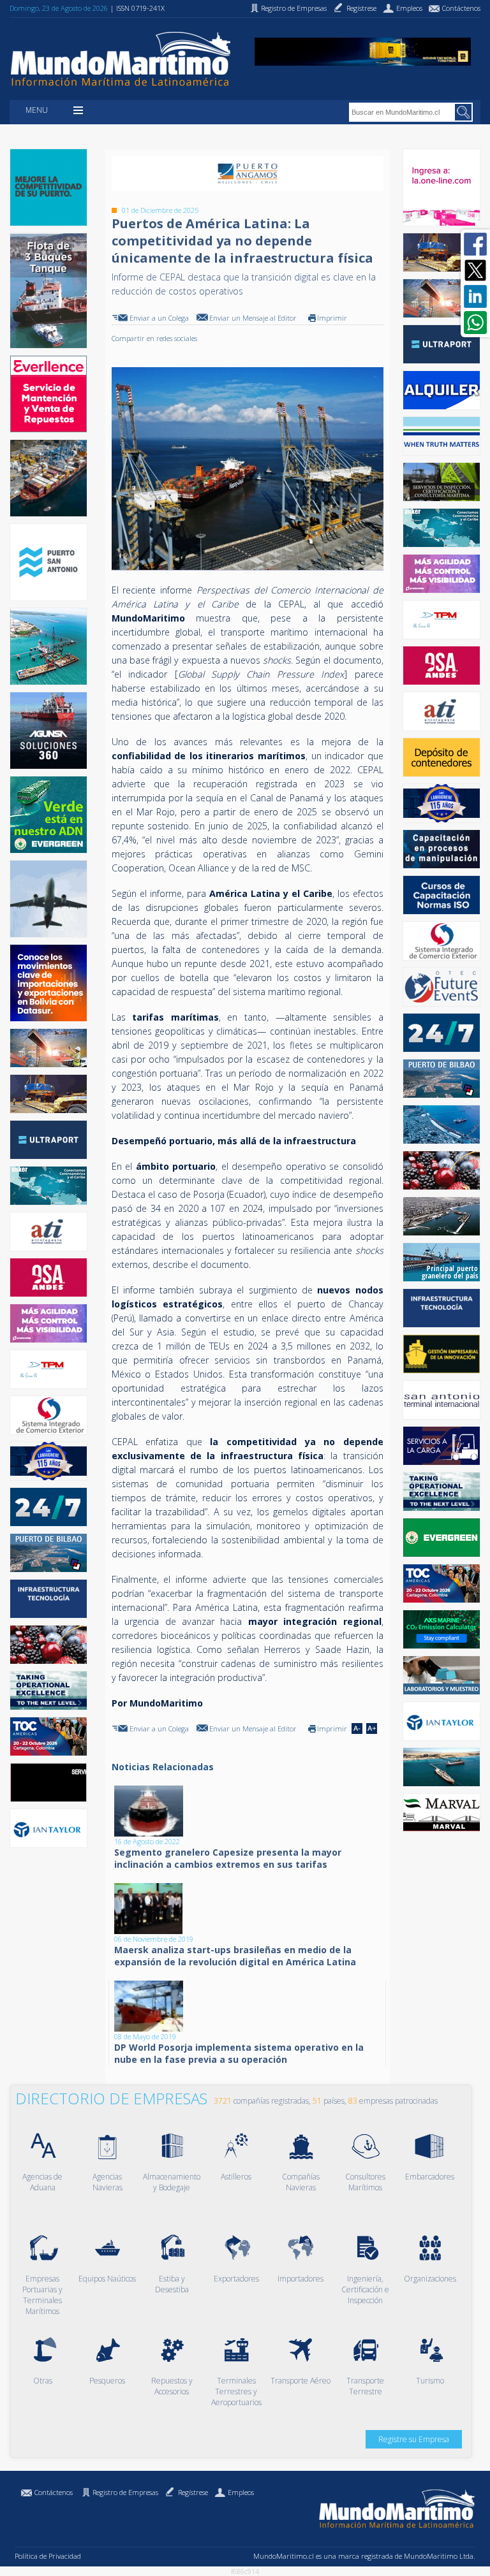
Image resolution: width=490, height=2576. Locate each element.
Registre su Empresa (414, 2439)
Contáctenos (54, 2492)
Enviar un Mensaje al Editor (253, 318)
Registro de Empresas (125, 2492)
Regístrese (193, 2492)
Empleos (241, 2492)
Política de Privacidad (48, 2556)
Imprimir (332, 318)
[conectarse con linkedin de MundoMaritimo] (475, 296)
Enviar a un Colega (159, 318)
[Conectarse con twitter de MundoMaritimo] (475, 270)
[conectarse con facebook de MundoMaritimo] (475, 244)
